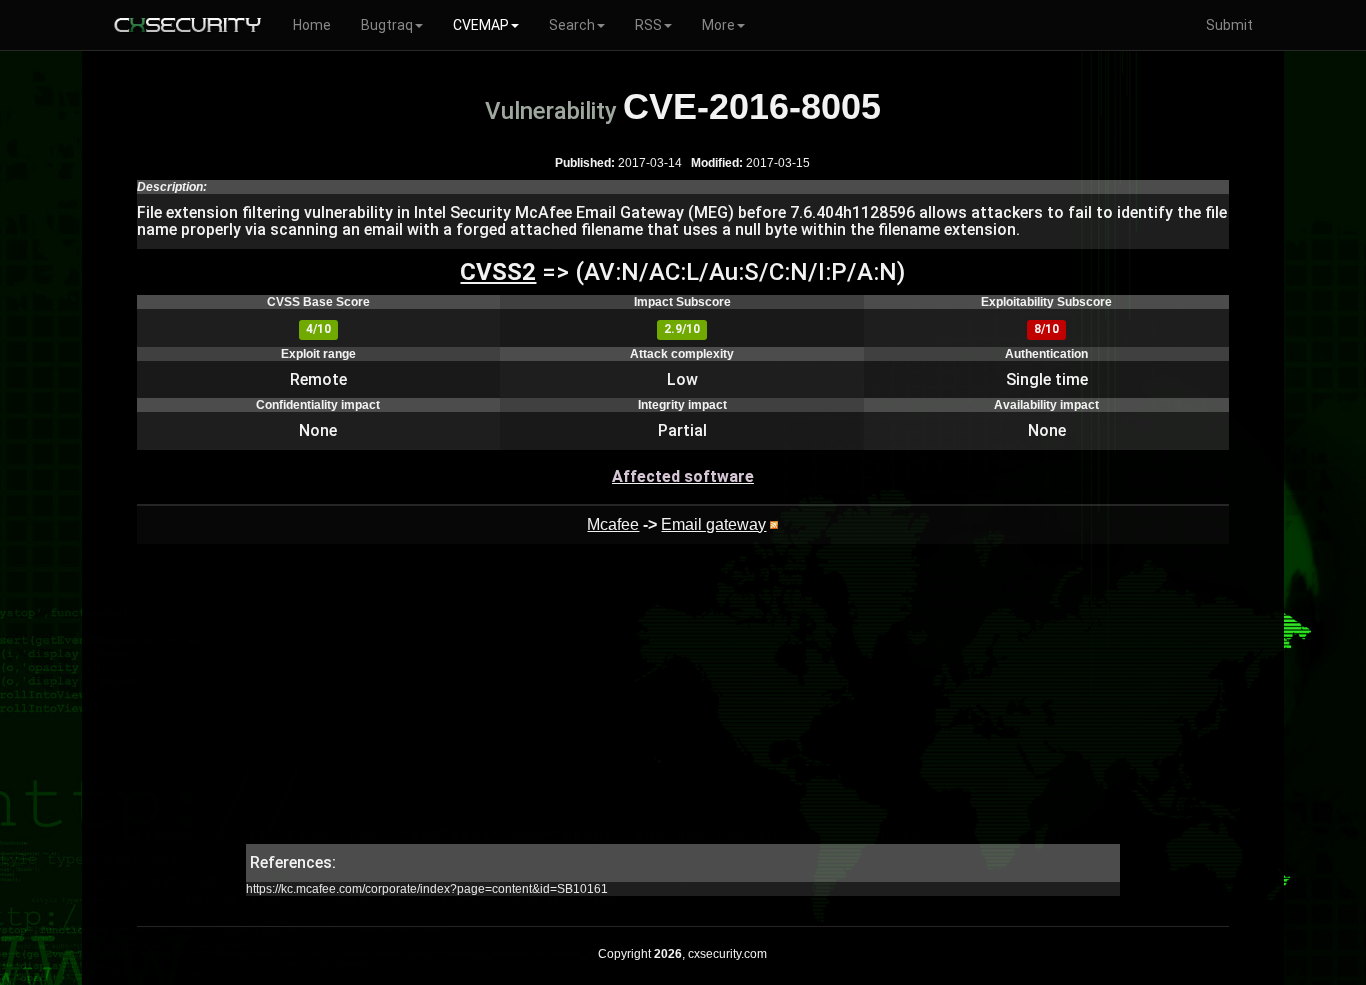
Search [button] (572, 25)
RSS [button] (648, 25)
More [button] (718, 25)
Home (312, 25)
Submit (1229, 25)
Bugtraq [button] (387, 25)
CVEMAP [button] (481, 25)
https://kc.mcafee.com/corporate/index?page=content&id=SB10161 (427, 889)
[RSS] (774, 524)
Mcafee (613, 524)
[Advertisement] (682, 704)
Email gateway (713, 524)
